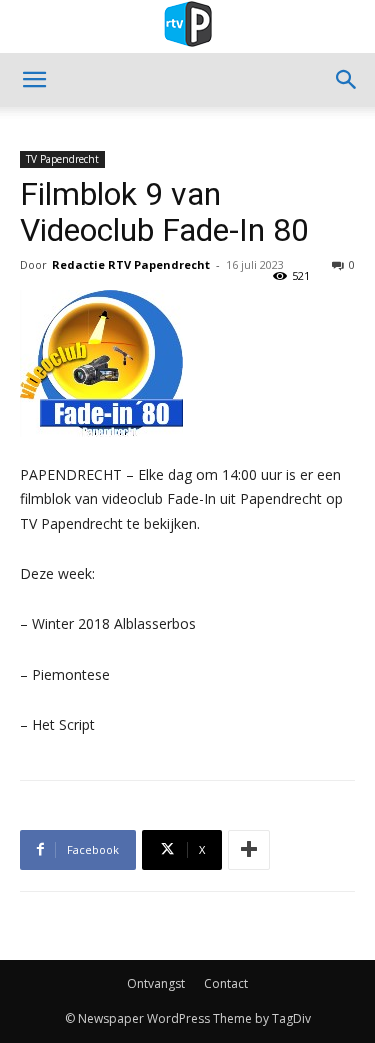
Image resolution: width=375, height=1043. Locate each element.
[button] (34, 80)
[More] (249, 850)
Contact (226, 983)
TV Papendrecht (62, 159)
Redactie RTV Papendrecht (131, 264)
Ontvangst (156, 983)
